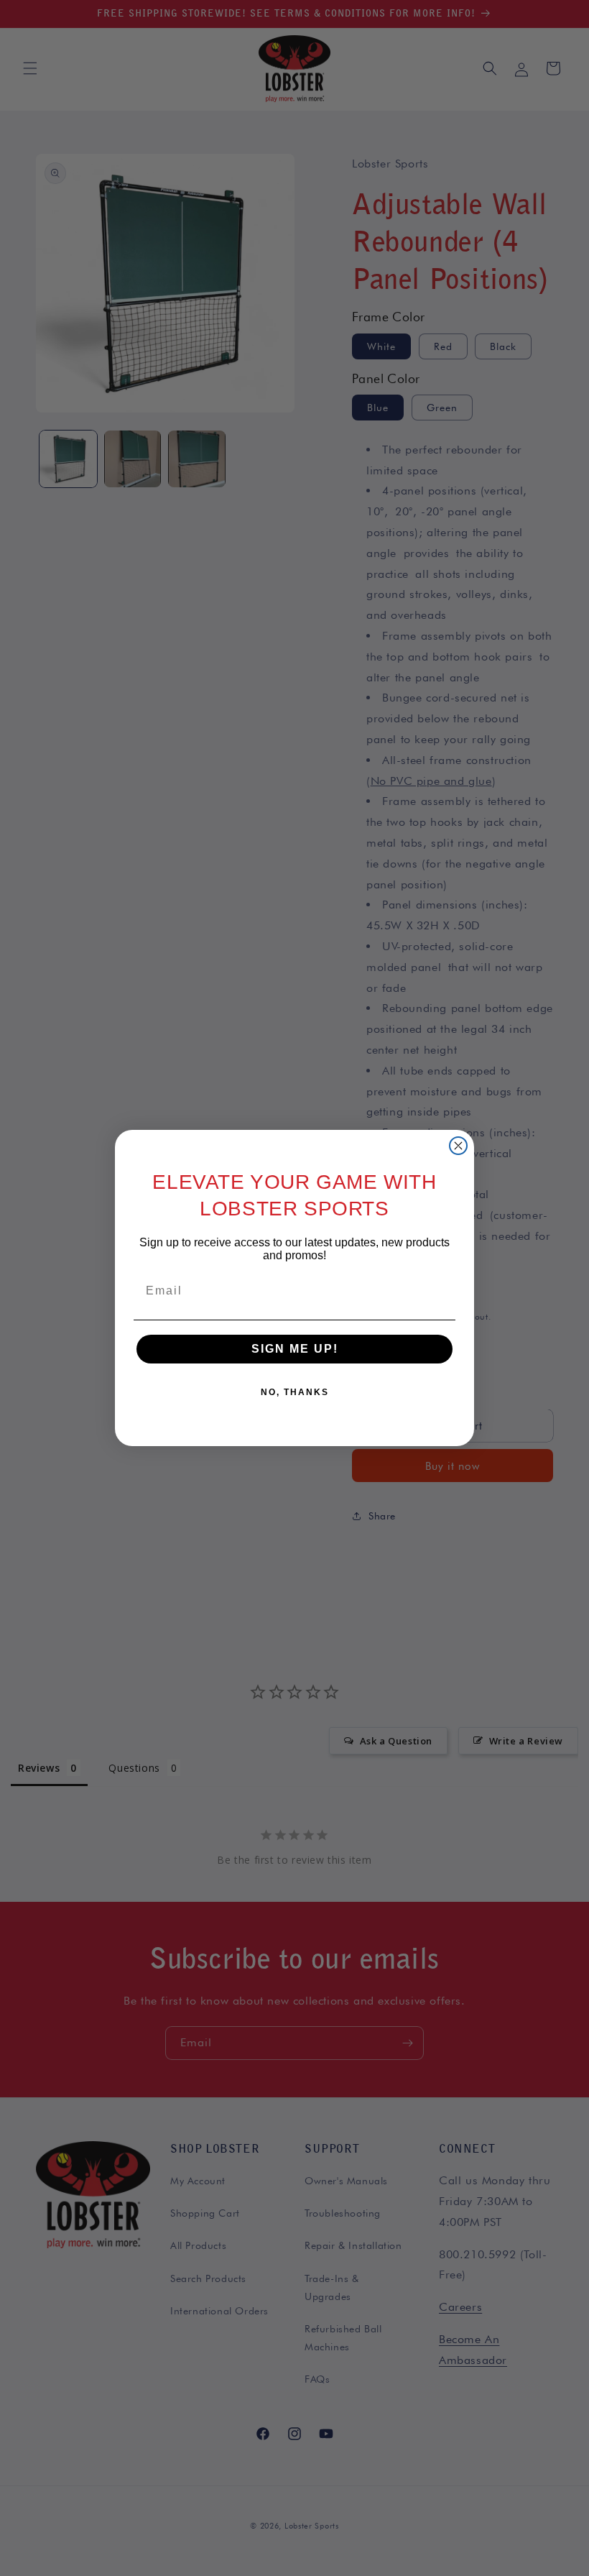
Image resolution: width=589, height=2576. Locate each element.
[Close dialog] (458, 1146)
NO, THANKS (295, 1392)
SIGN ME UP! (295, 1349)
